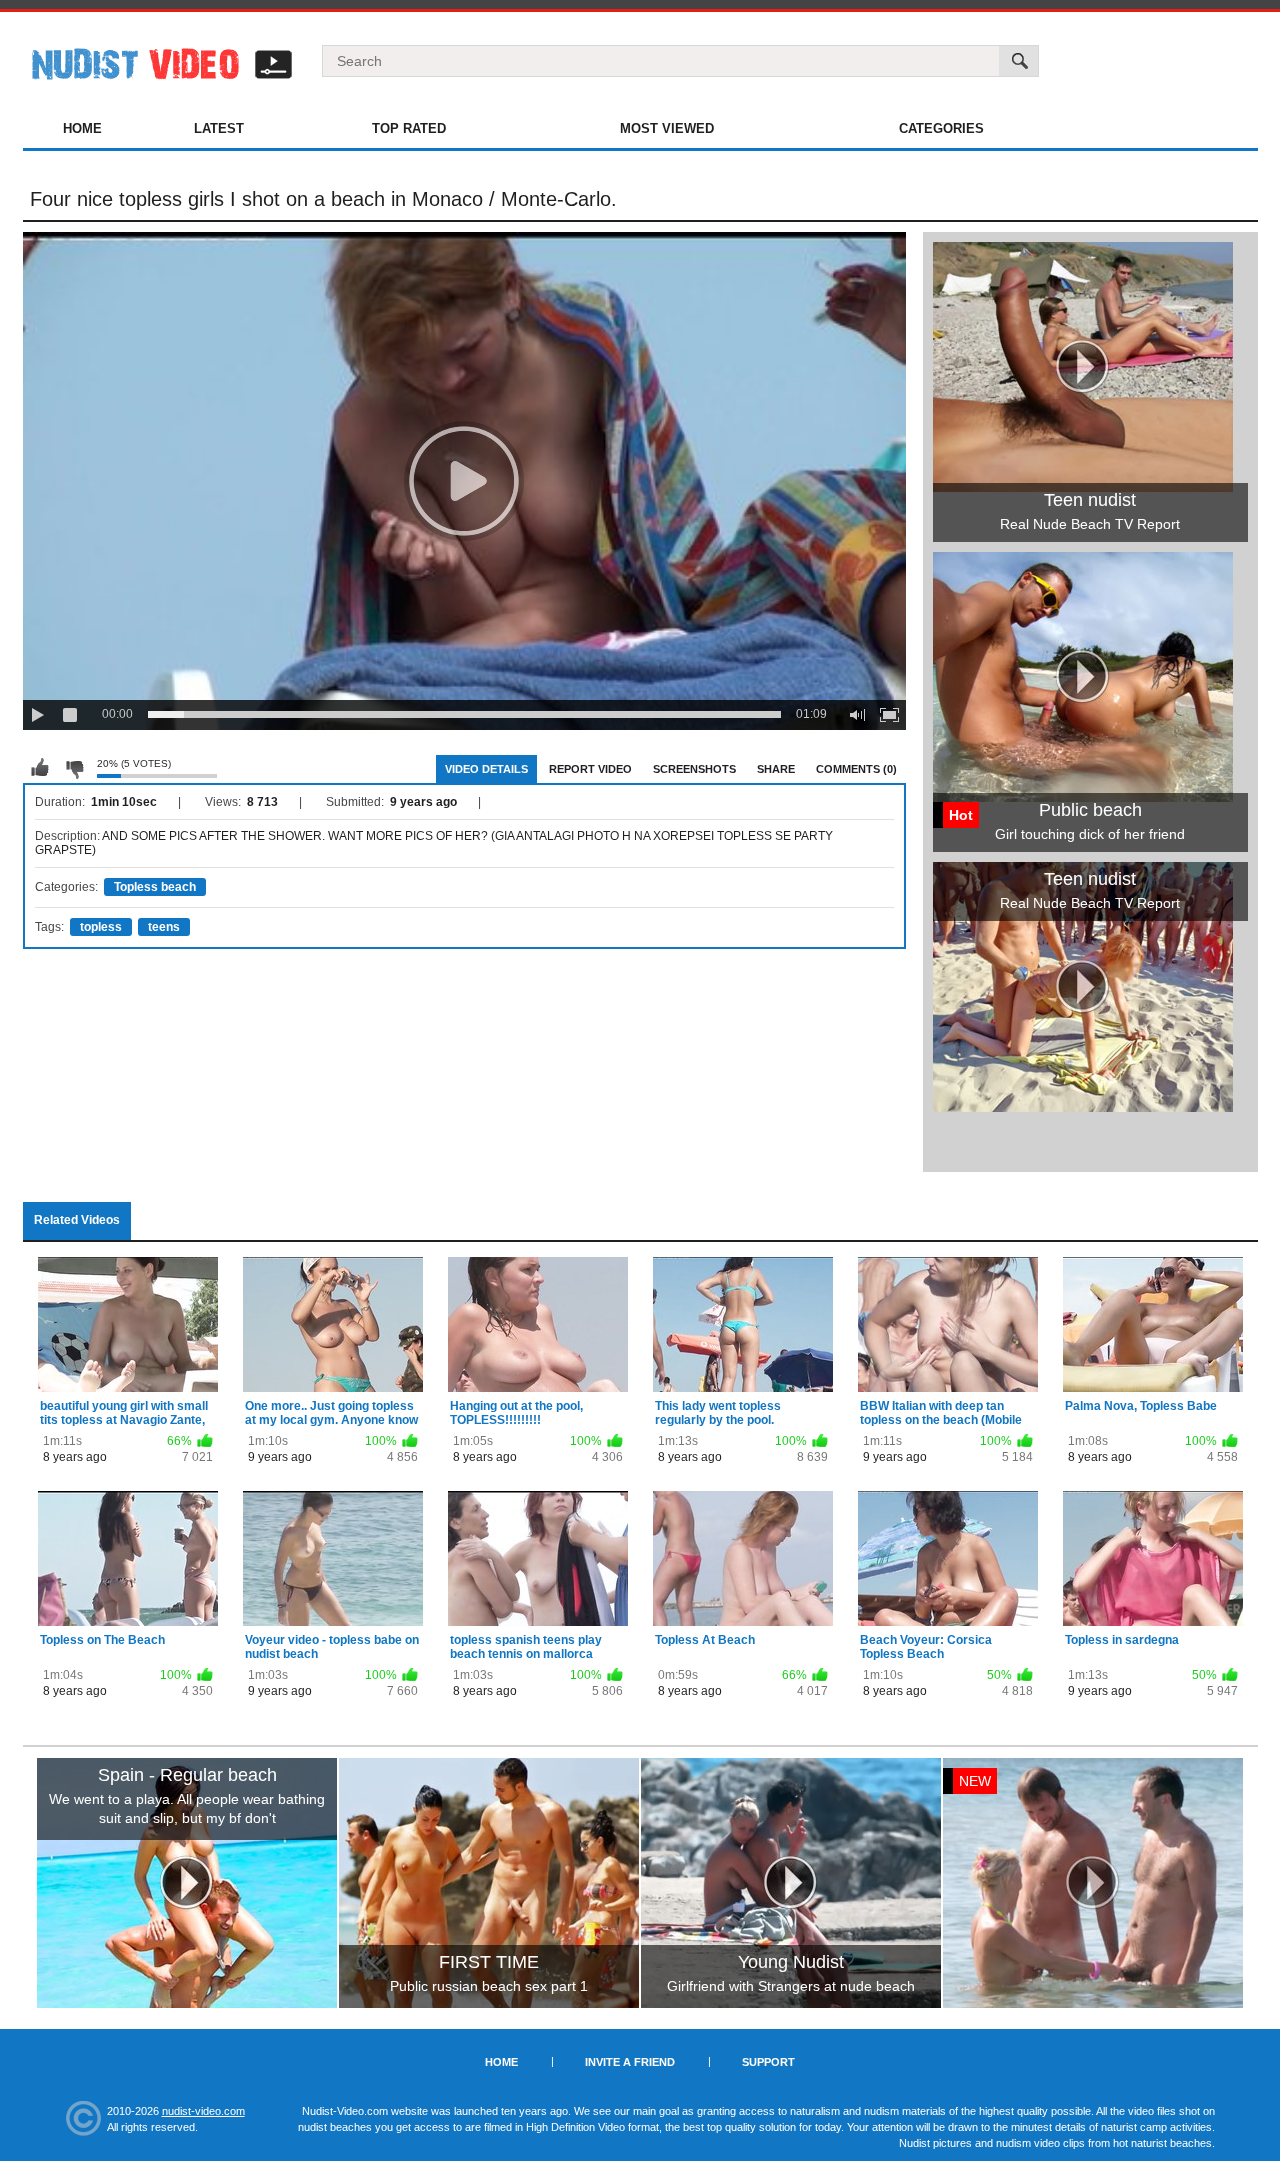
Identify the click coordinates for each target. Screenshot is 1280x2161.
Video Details (486, 769)
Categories (941, 128)
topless (101, 927)
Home (82, 128)
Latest (219, 128)
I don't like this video (74, 768)
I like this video (40, 768)
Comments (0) (856, 769)
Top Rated (409, 128)
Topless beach (155, 887)
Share (776, 769)
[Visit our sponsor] (187, 1883)
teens (164, 927)
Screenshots (694, 769)
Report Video (590, 769)
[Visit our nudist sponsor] (1083, 1105)
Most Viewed (667, 128)
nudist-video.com (203, 2111)
